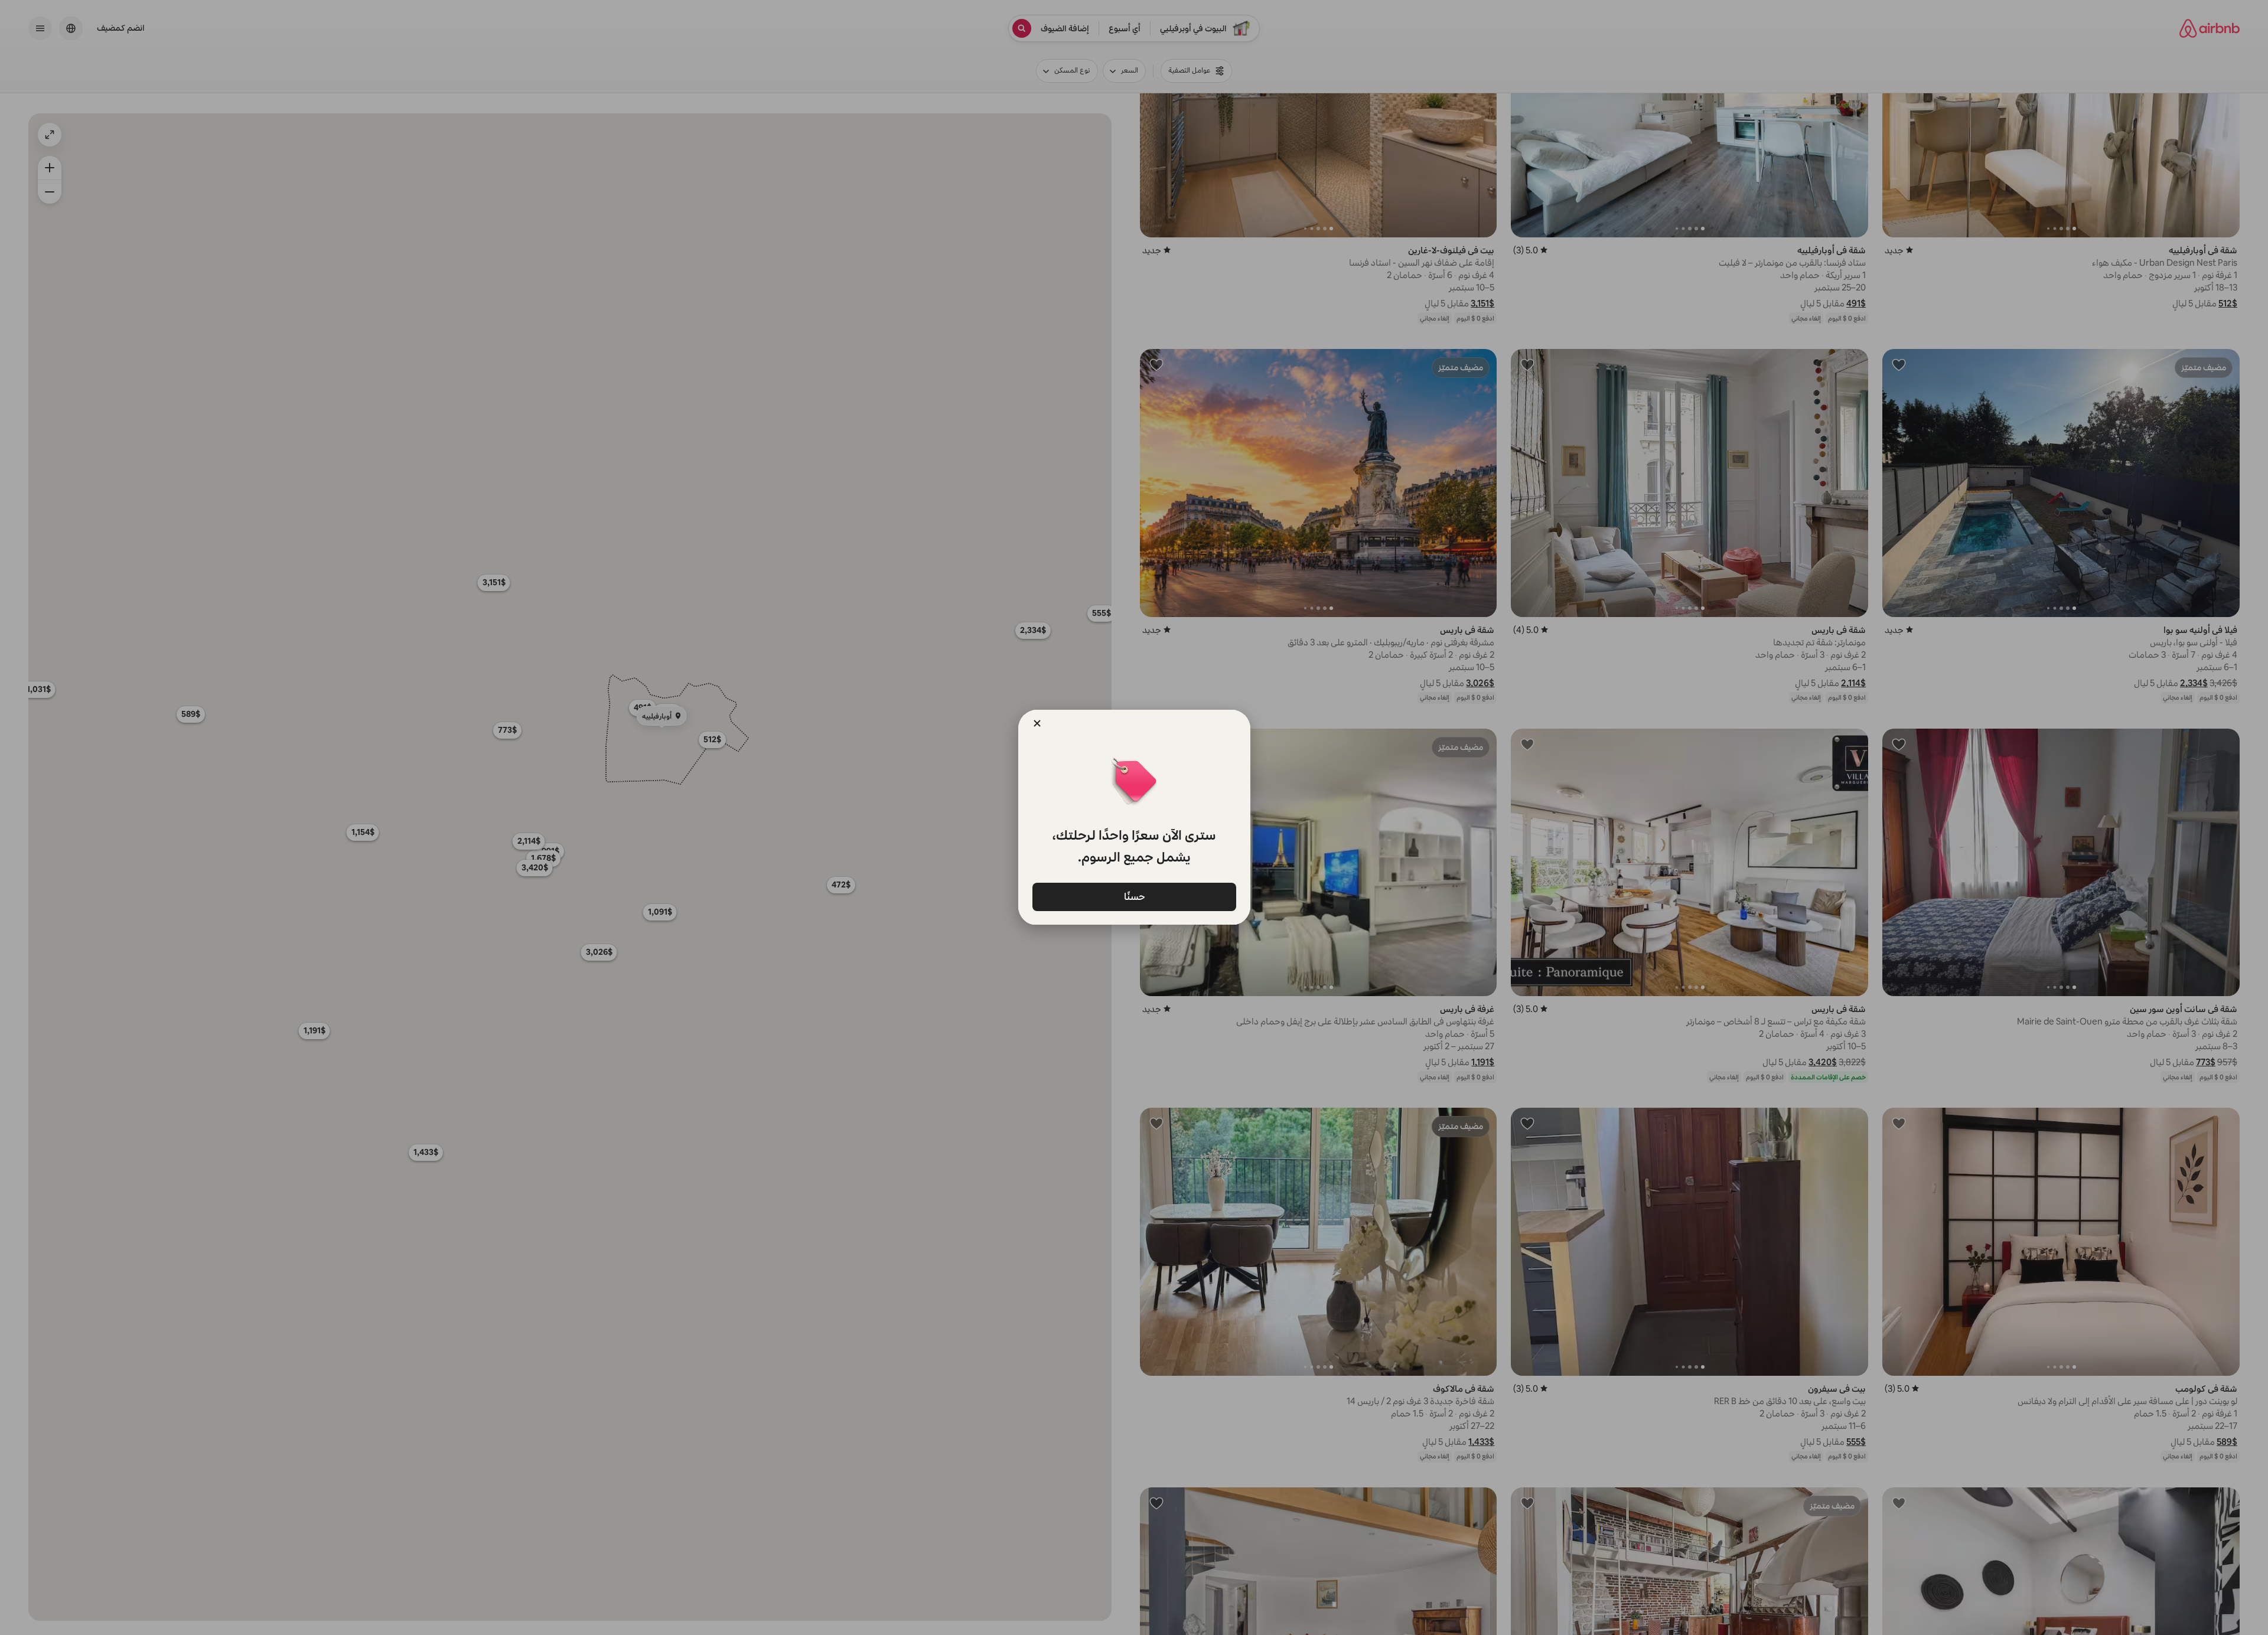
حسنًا (1134, 896)
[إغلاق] (1037, 723)
